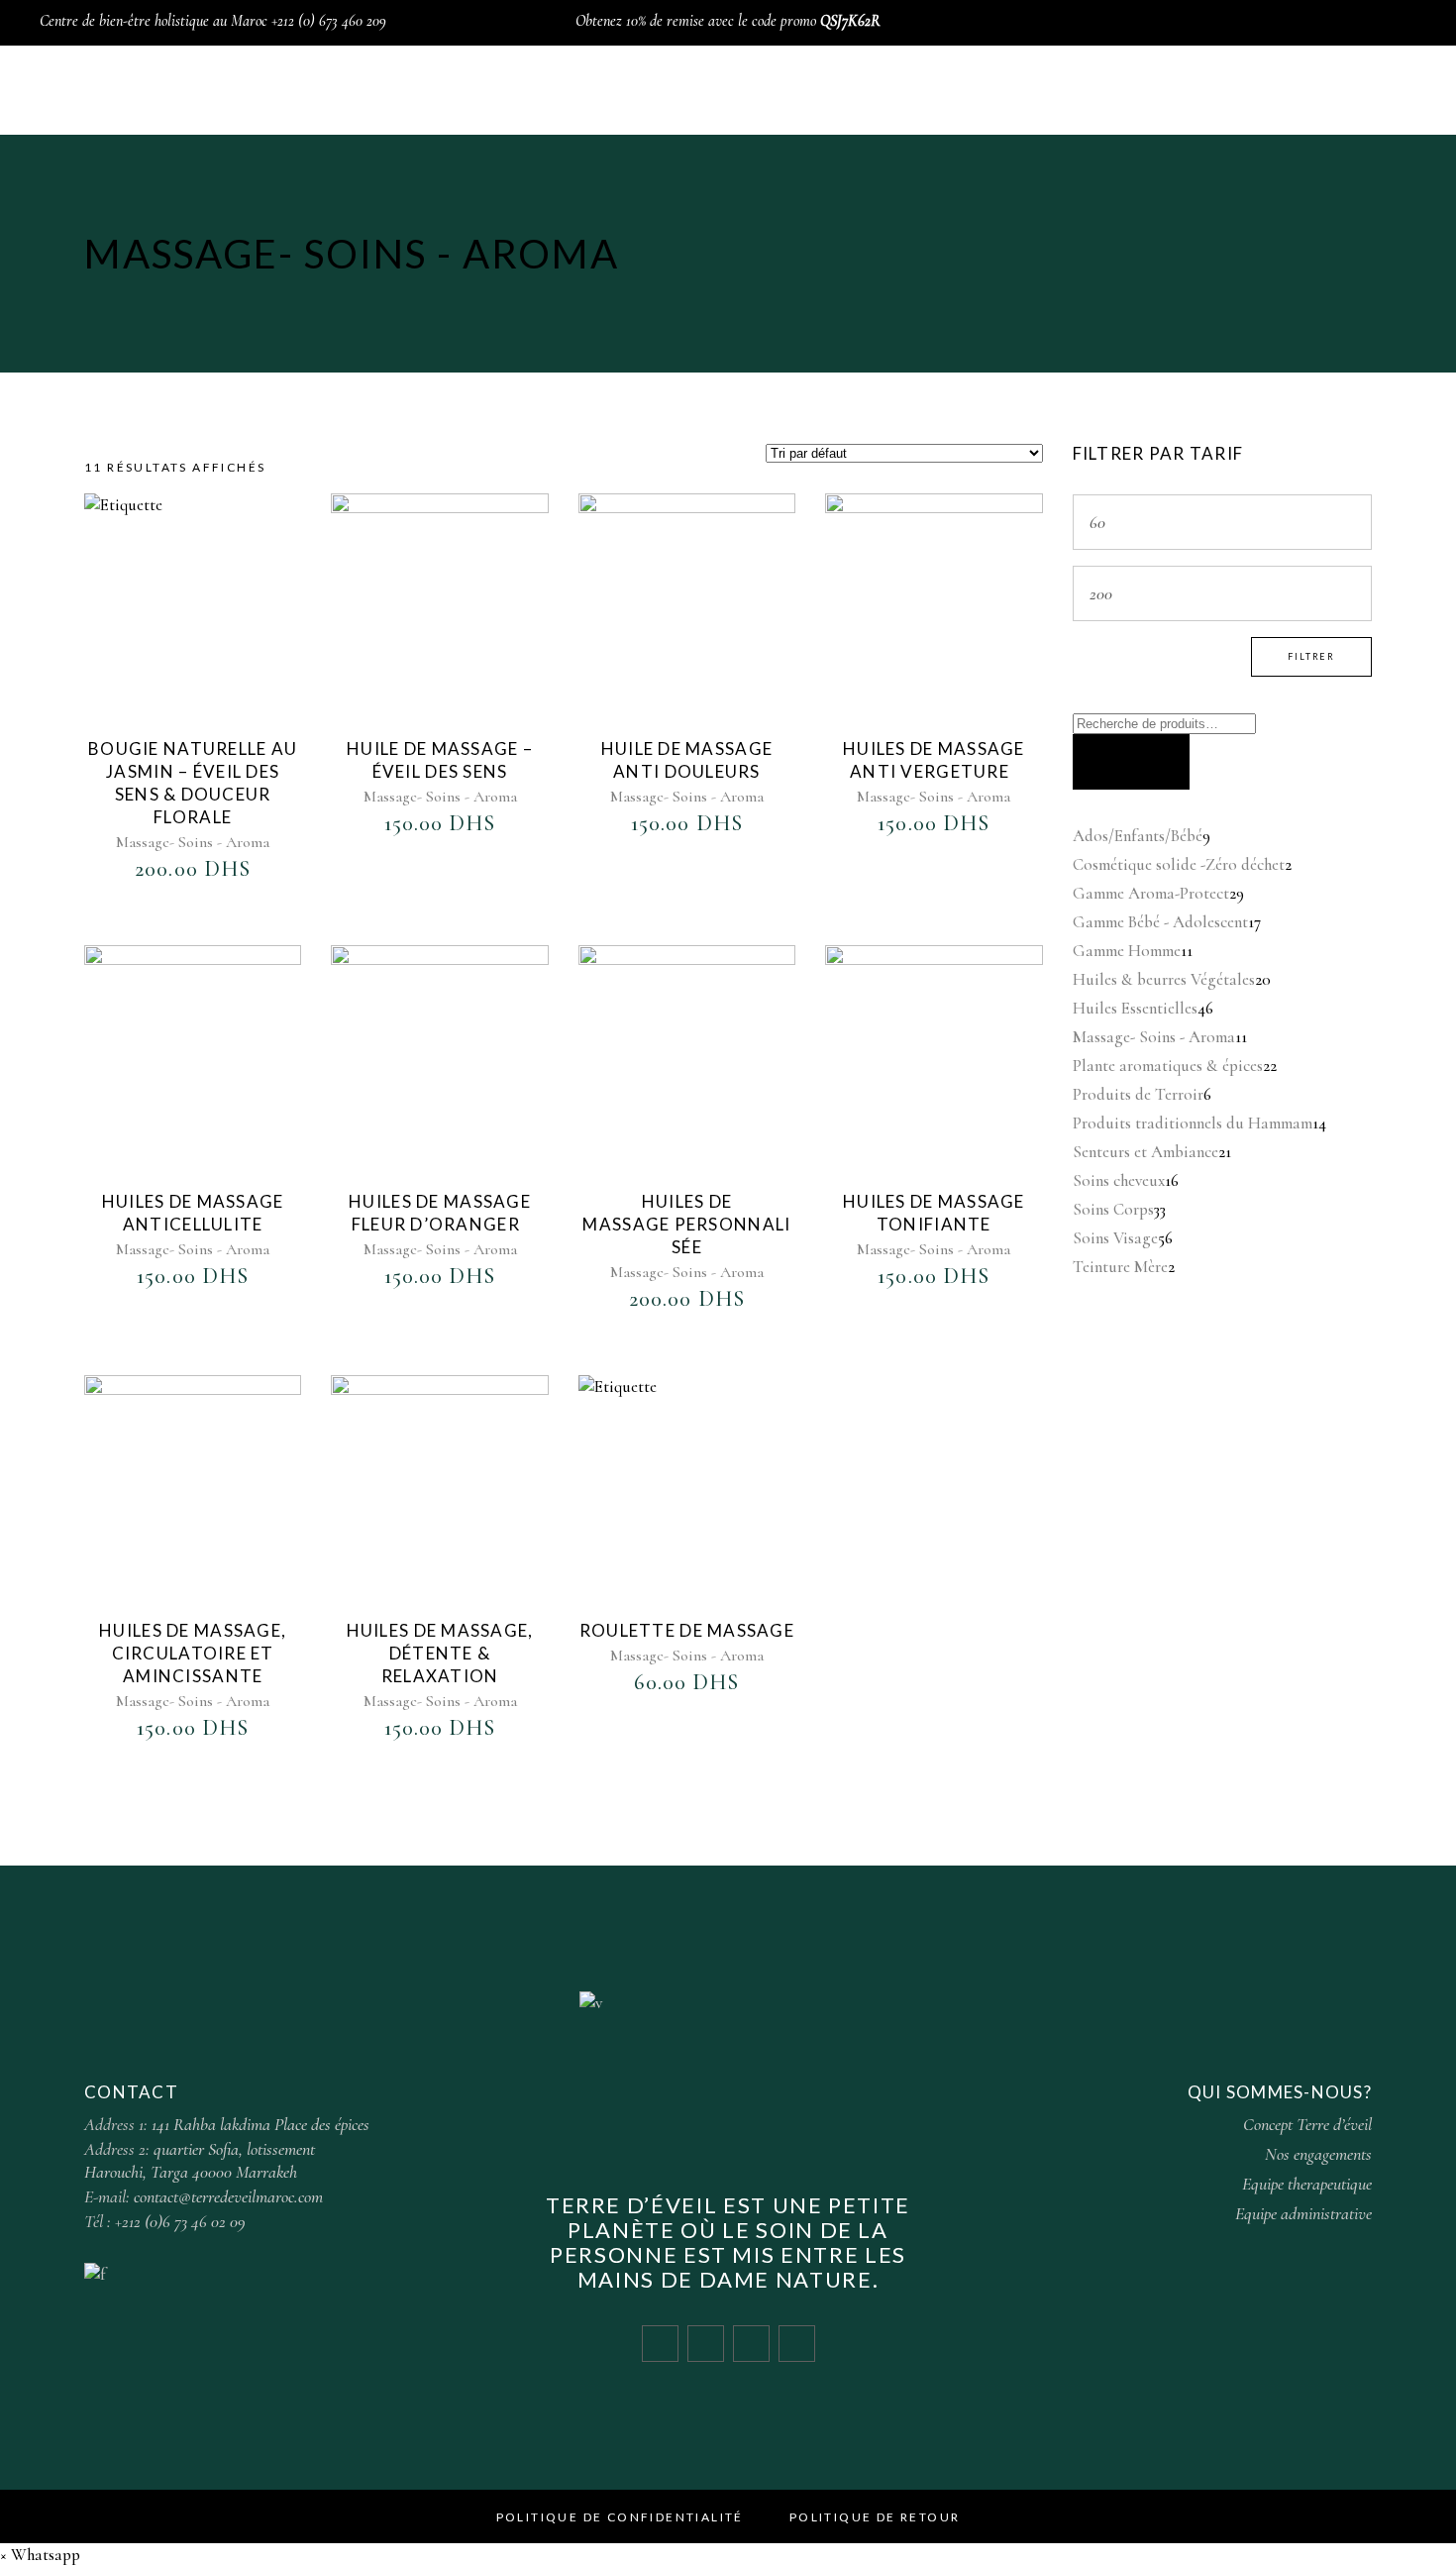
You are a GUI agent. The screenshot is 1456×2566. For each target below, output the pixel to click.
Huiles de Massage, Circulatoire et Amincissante (193, 1653)
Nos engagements (1318, 2154)
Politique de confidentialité (620, 2517)
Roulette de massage (687, 1630)
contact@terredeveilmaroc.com (228, 2196)
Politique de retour (875, 2517)
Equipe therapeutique (1307, 2184)
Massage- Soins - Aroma (193, 842)
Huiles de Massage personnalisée (686, 1224)
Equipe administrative (1303, 2213)
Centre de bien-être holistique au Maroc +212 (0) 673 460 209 (213, 21)
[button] (40, 2555)
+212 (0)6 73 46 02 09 (180, 2221)
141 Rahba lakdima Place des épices (260, 2124)
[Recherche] (1131, 762)
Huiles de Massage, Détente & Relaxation (440, 1653)
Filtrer (1311, 656)
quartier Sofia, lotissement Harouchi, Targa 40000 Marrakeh (200, 2160)
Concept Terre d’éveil (1307, 2124)
